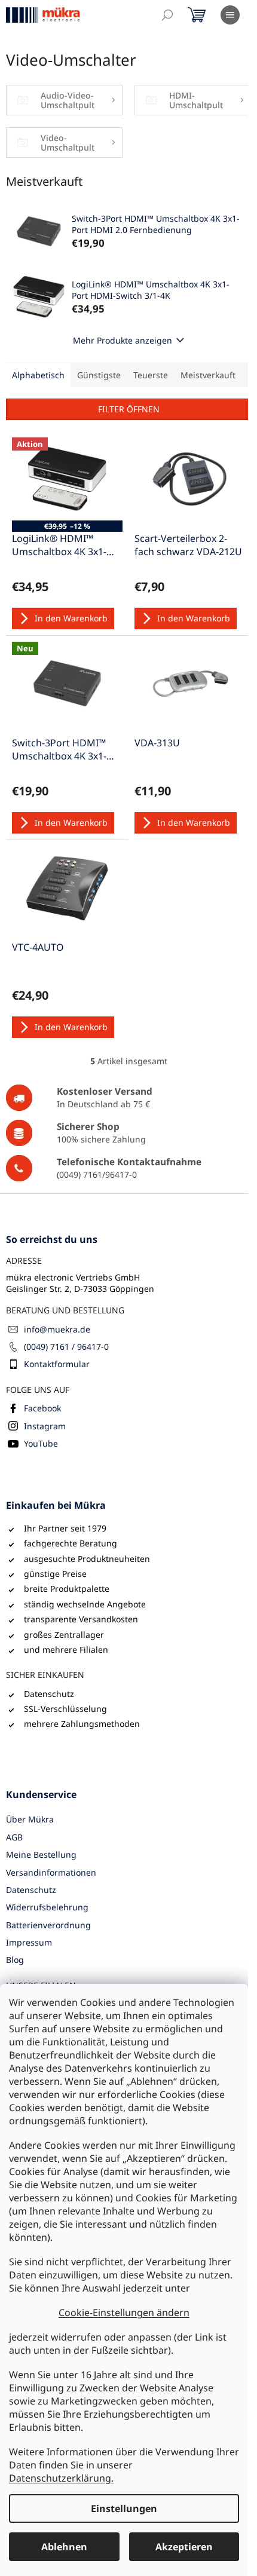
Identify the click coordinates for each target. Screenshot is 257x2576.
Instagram (45, 1426)
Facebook (42, 1408)
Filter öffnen (129, 409)
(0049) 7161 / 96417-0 (66, 1347)
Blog (15, 1960)
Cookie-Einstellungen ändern (124, 2312)
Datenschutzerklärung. (61, 2478)
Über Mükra (30, 1819)
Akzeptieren (184, 2547)
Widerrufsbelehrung (47, 1907)
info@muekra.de (57, 1329)
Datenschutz (31, 1890)
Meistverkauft (208, 375)
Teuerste (151, 375)
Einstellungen (124, 2508)
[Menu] (230, 15)
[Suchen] (167, 15)
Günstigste (99, 375)
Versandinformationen (51, 1872)
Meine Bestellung (41, 1854)
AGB (14, 1837)
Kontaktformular (57, 1364)
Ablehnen (64, 2547)
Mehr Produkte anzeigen (123, 340)
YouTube (41, 1443)
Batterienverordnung (48, 1925)
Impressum (29, 1942)
